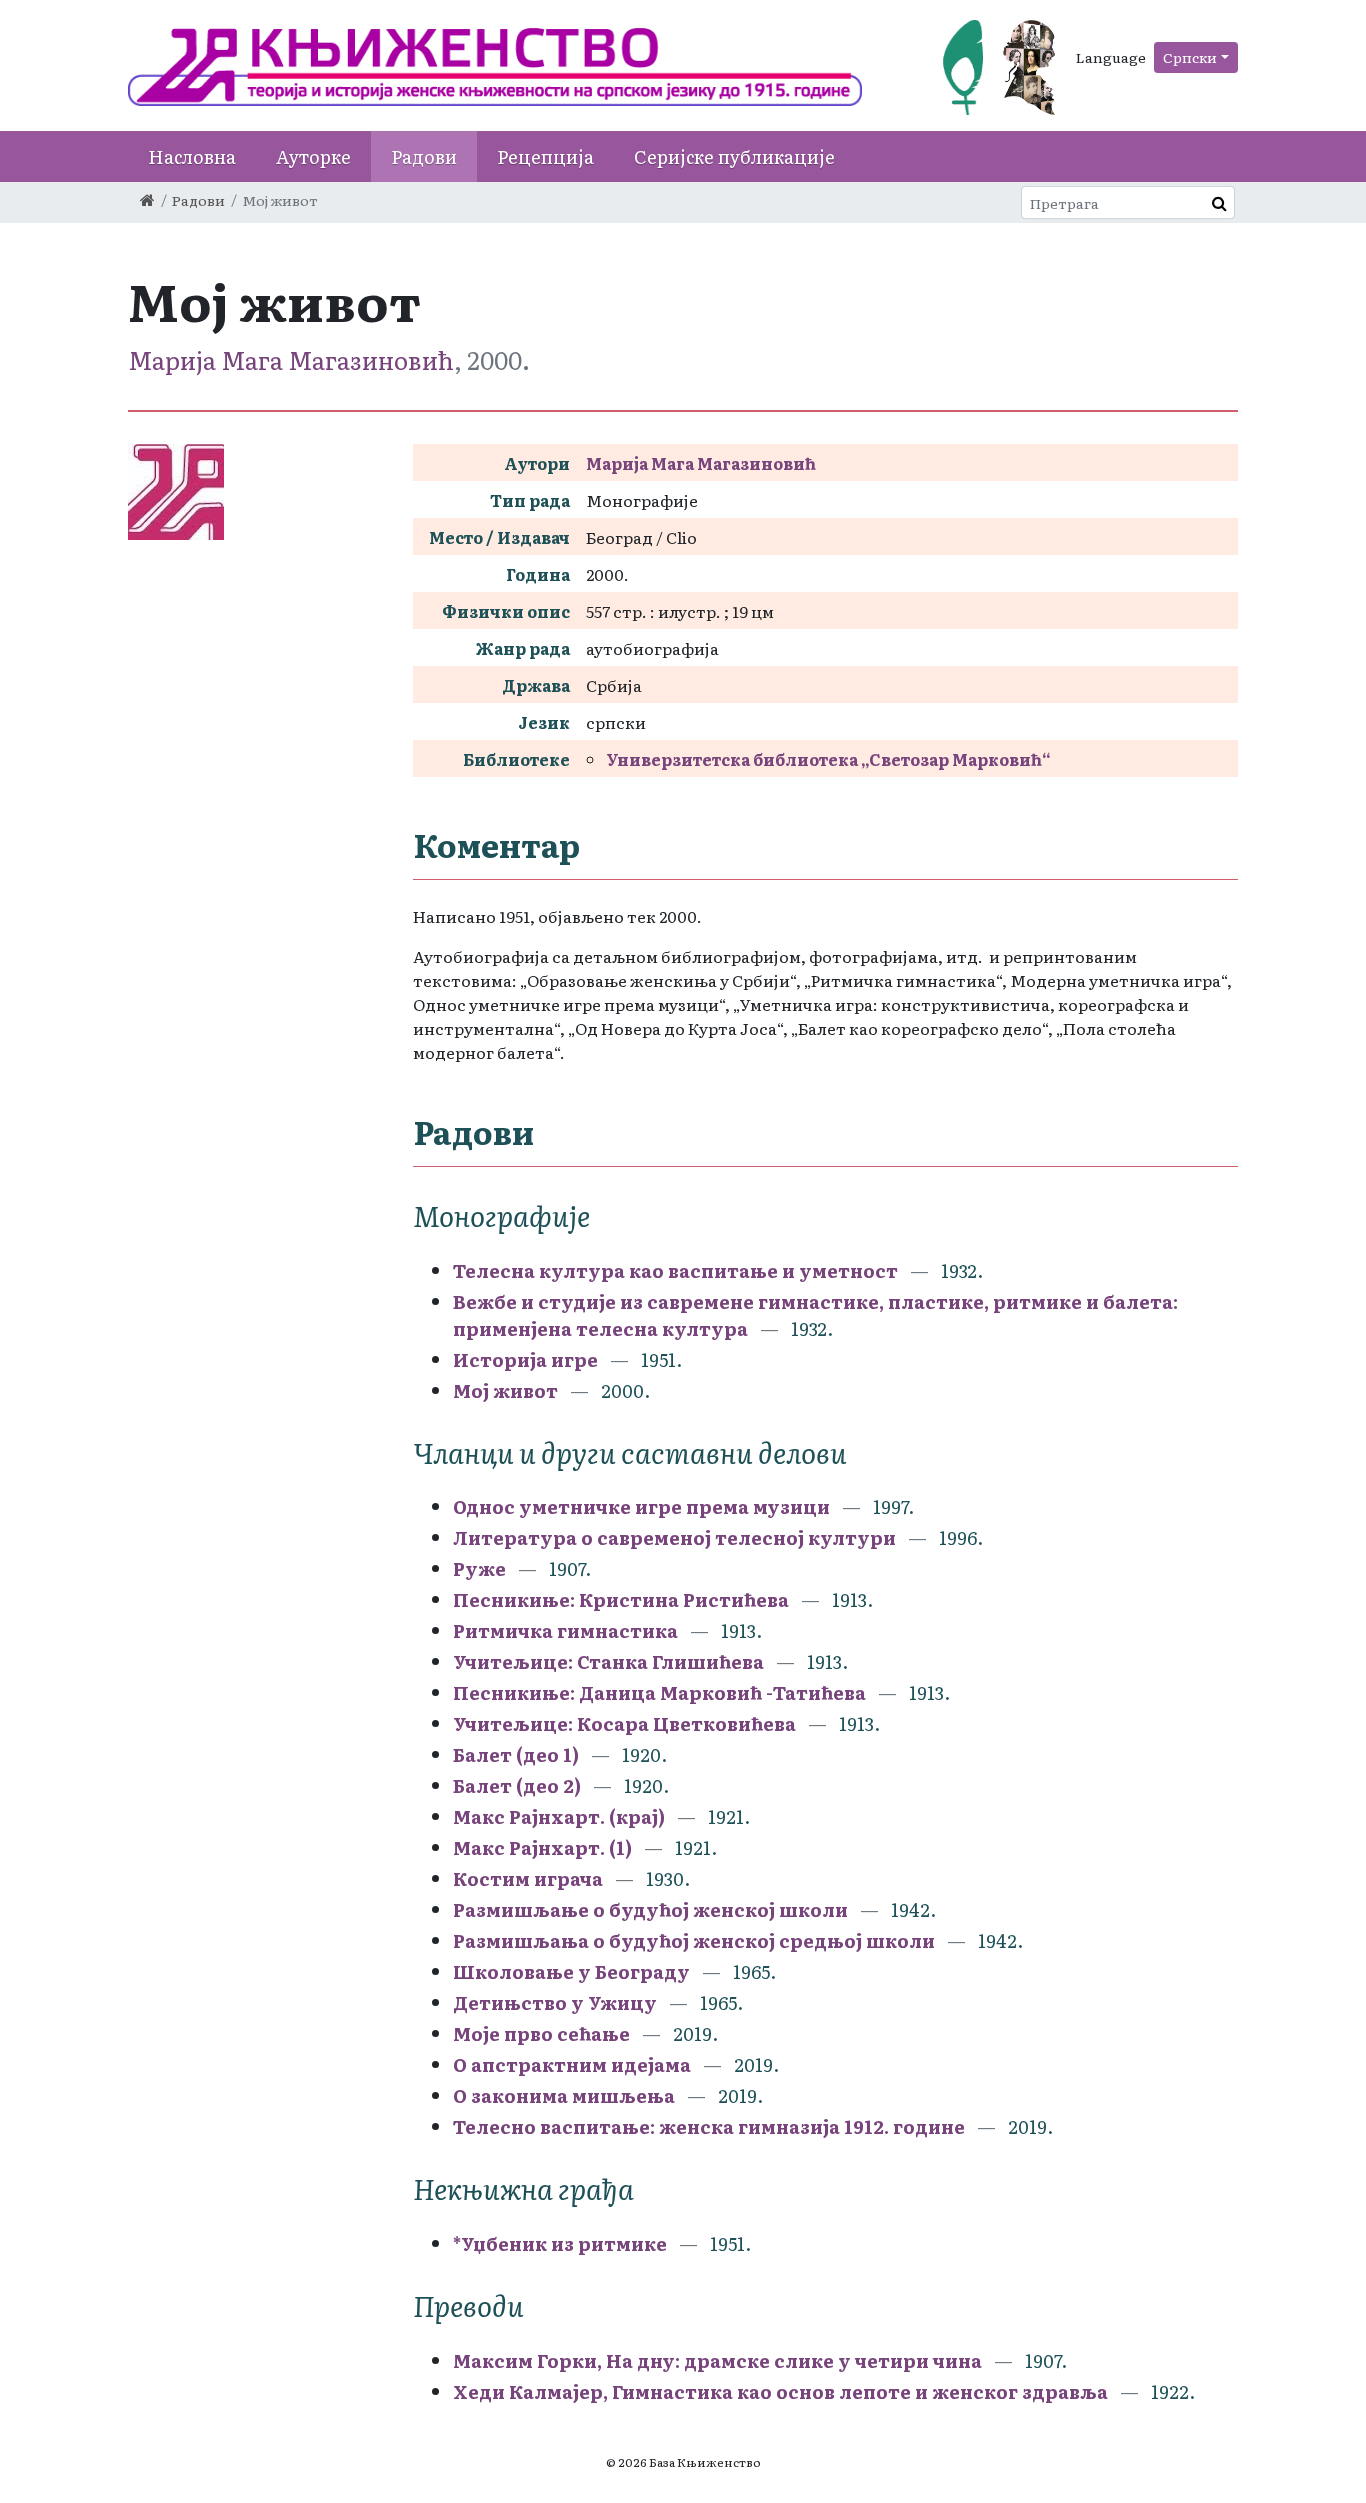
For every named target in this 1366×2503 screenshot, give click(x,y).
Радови (424, 156)
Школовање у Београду (571, 1971)
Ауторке (313, 156)
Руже (479, 1568)
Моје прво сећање (541, 2033)
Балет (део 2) (517, 1785)
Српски (1190, 57)
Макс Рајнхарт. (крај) (559, 1816)
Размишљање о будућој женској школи (652, 1909)
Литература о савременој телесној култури (674, 1537)
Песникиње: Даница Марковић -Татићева (659, 1692)
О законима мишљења (564, 2095)
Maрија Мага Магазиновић (291, 359)
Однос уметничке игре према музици (641, 1506)
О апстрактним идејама (572, 2064)
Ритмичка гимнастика (565, 1630)
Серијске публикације (734, 156)
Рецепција (545, 156)
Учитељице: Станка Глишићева (610, 1661)
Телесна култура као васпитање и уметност (675, 1270)
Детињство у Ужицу (555, 2002)
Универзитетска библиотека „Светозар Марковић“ (828, 759)
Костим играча (528, 1878)
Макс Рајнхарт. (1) (542, 1847)
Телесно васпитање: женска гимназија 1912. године (709, 2126)
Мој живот (505, 1390)
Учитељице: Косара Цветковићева (626, 1723)
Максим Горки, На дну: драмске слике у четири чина (717, 2360)
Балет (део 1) (516, 1754)
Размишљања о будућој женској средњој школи (694, 1940)
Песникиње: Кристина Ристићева (623, 1599)
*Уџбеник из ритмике (560, 2243)
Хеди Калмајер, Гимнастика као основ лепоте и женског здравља (782, 2391)
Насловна (192, 156)
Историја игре (525, 1359)
